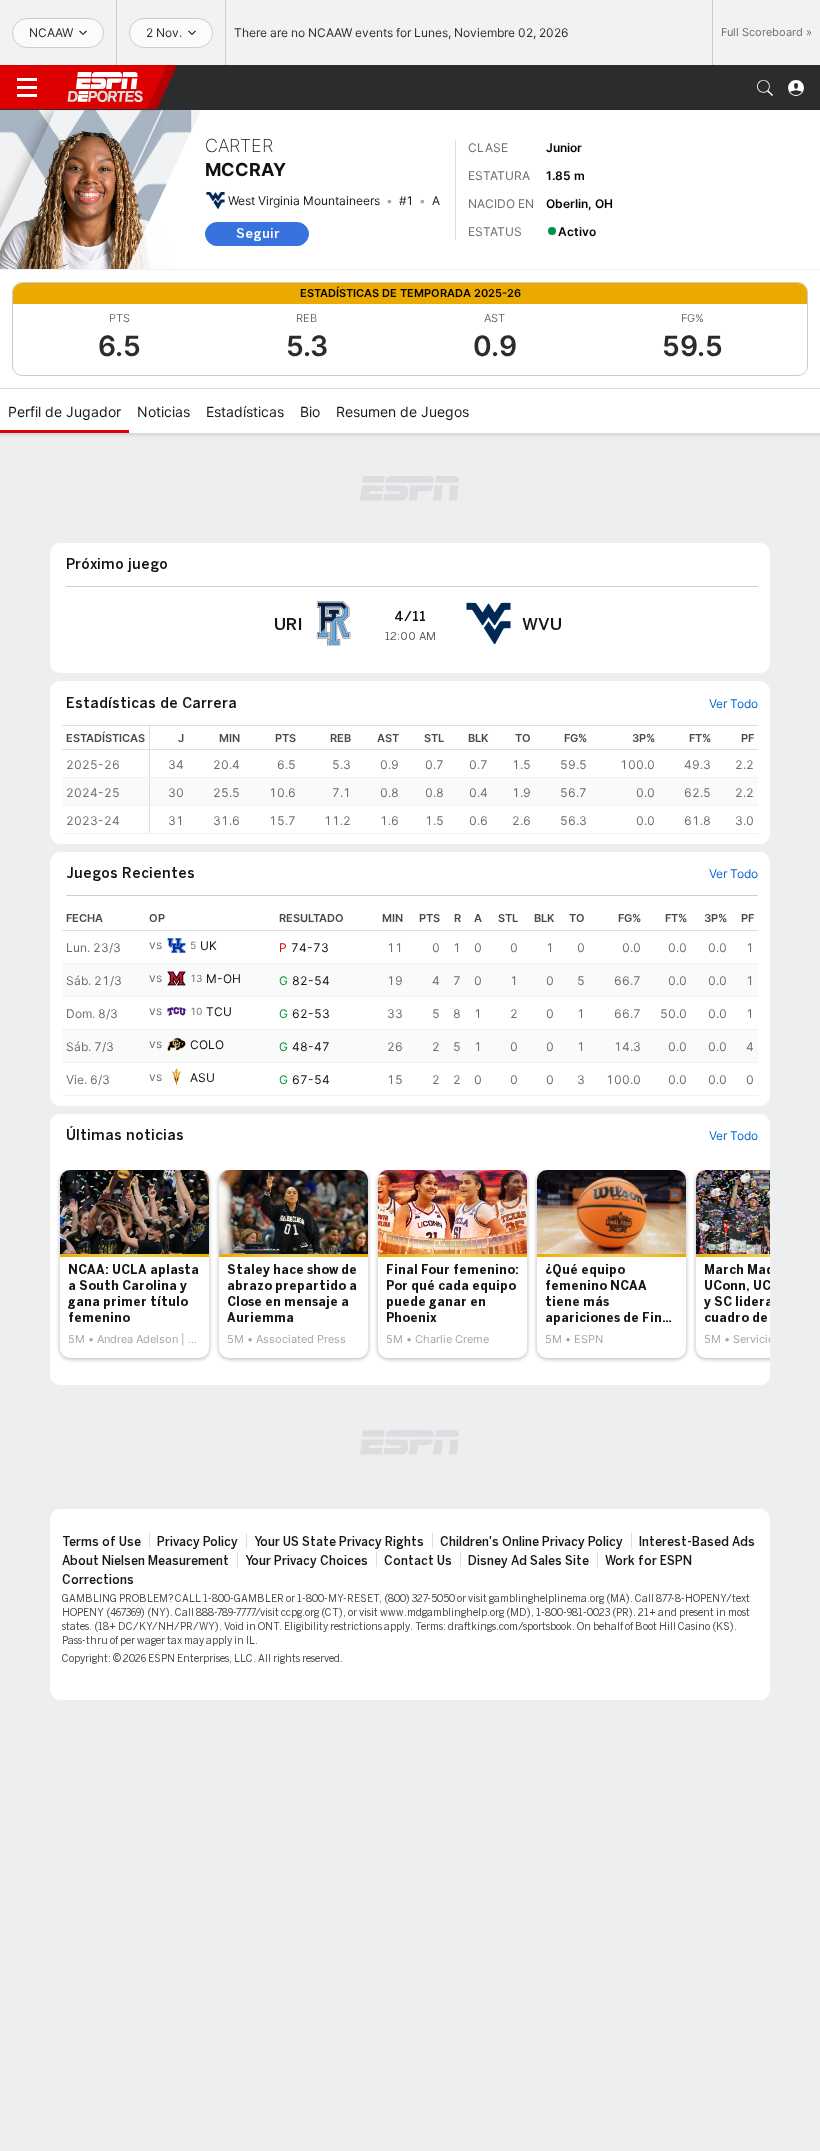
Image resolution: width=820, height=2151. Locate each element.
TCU (219, 1011)
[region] (454, 779)
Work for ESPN (648, 1561)
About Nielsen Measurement (145, 1561)
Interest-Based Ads (697, 1542)
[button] (765, 88)
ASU (202, 1077)
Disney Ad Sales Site (528, 1561)
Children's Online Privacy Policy (531, 1542)
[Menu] (27, 88)
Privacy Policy (197, 1542)
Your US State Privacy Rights (339, 1542)
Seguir (257, 233)
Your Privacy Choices (306, 1561)
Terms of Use (101, 1542)
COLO (207, 1044)
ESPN (105, 87)
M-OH (223, 978)
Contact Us (418, 1561)
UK (208, 945)
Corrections (98, 1580)
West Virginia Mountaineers (304, 200)
